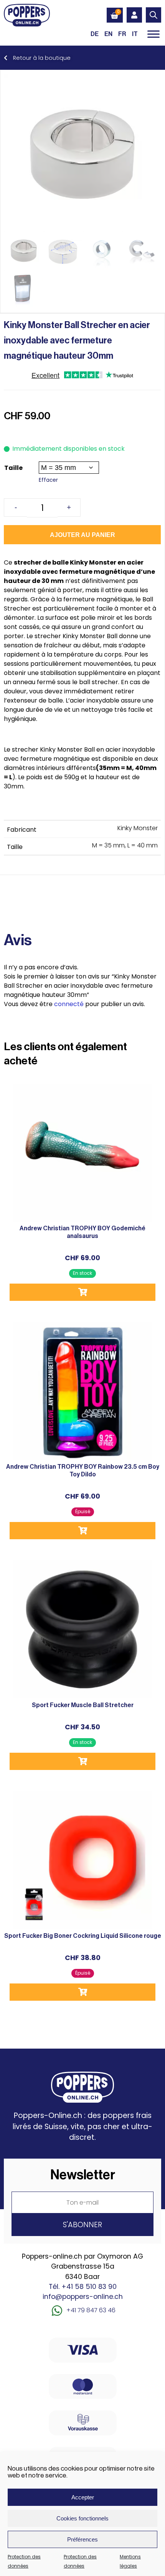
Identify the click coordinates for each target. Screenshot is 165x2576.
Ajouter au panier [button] (82, 1292)
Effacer (48, 480)
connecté (69, 1004)
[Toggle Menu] (153, 34)
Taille (13, 468)
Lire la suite (82, 1531)
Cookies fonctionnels (82, 2518)
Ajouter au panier (82, 535)
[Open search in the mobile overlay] (153, 15)
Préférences (82, 2539)
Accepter (83, 2497)
